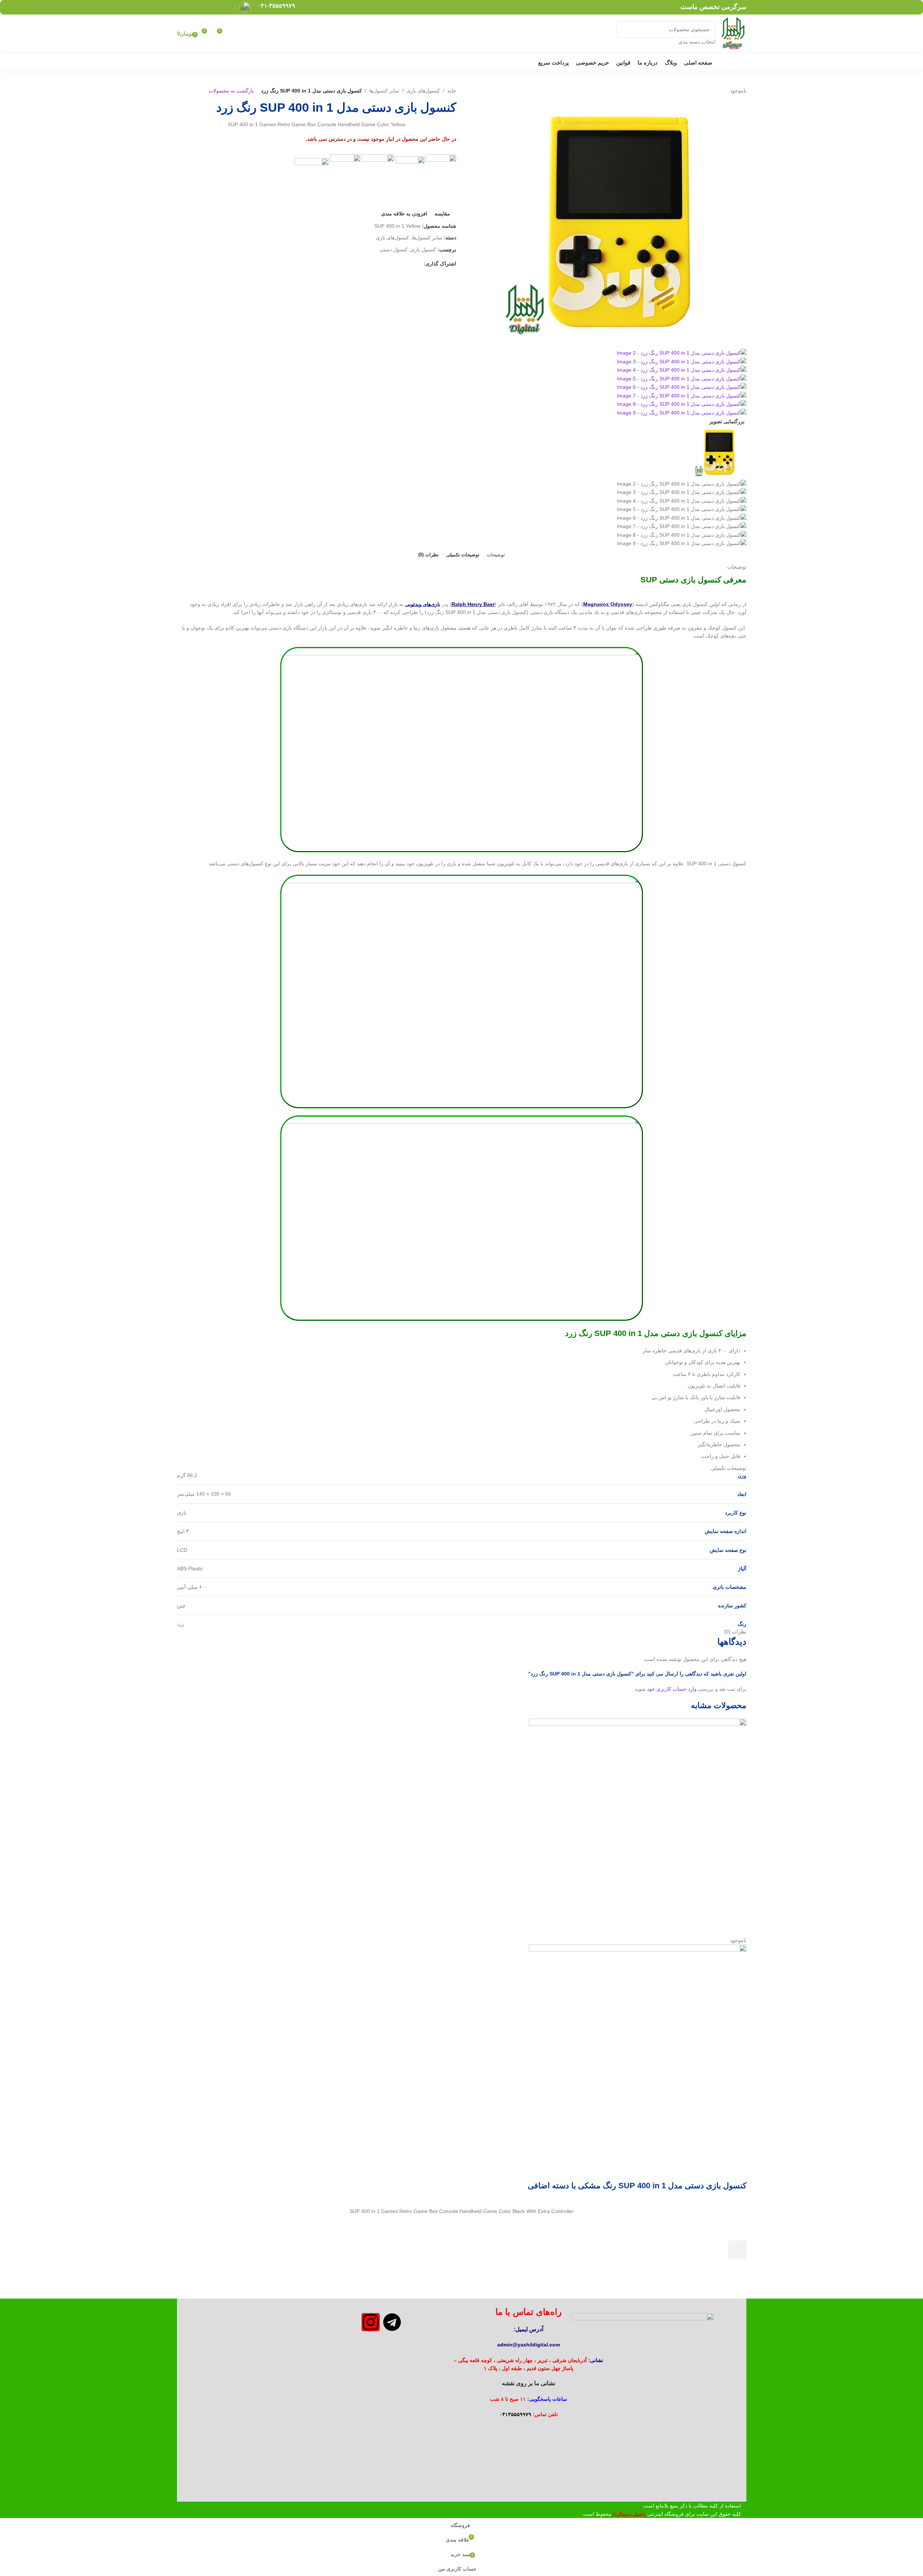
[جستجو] (625, 33)
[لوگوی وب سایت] (733, 33)
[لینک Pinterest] (209, 7)
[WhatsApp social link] (191, 7)
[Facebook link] (227, 7)
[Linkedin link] (200, 7)
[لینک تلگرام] (182, 7)
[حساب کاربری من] (236, 34)
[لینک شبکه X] (218, 7)
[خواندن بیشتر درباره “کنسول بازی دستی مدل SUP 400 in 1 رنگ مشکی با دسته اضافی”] (737, 2250)
